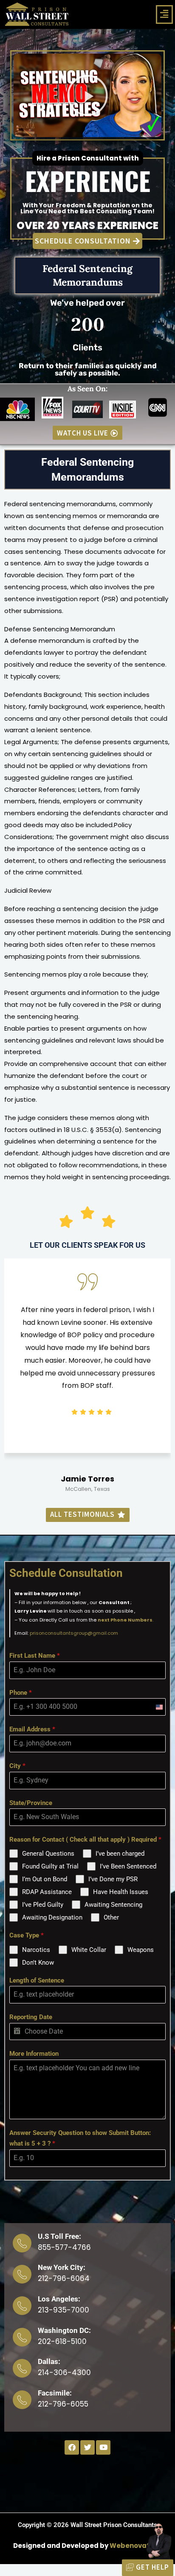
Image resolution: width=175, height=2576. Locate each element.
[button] (164, 14)
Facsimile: (55, 2393)
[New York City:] (22, 2274)
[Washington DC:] (22, 2337)
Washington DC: (64, 2330)
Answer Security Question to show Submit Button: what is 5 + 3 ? (80, 2138)
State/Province (31, 1803)
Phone (21, 1693)
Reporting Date (31, 2017)
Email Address (32, 1729)
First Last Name (35, 1656)
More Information (34, 2054)
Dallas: (49, 2361)
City (17, 1766)
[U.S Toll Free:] (22, 2243)
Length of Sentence (37, 1980)
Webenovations (137, 2546)
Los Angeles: (59, 2299)
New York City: (62, 2267)
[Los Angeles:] (22, 2306)
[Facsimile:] (22, 2400)
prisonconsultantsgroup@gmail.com (74, 1633)
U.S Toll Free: (59, 2236)
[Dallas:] (22, 2368)
